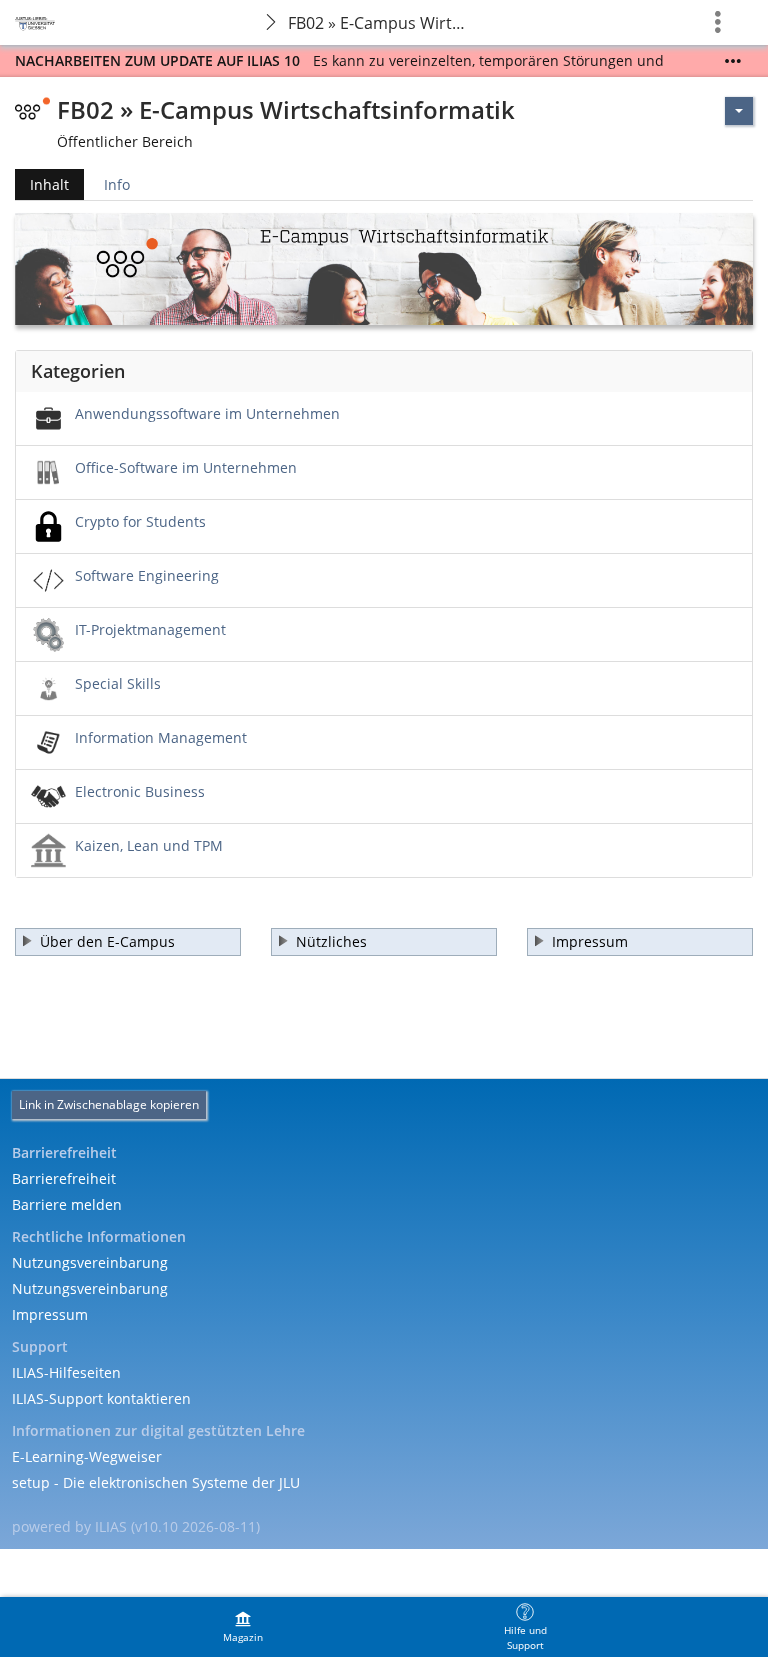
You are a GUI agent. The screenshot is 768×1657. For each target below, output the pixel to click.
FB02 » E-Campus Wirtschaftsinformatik (382, 23)
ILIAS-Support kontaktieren (101, 1398)
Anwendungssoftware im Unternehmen (207, 413)
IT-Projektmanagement (150, 629)
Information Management (161, 737)
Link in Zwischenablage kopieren (109, 1104)
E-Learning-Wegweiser (87, 1456)
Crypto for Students (140, 521)
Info (117, 184)
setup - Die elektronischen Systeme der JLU (156, 1482)
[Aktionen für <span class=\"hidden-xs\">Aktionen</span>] (739, 111)
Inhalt (42, 187)
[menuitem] (243, 1627)
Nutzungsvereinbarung (90, 1262)
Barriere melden (67, 1204)
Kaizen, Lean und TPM (149, 845)
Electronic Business (140, 791)
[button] (128, 942)
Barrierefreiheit (64, 1178)
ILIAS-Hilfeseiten (66, 1372)
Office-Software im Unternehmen (186, 467)
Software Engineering (147, 575)
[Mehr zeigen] (733, 61)
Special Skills (118, 683)
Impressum (50, 1314)
